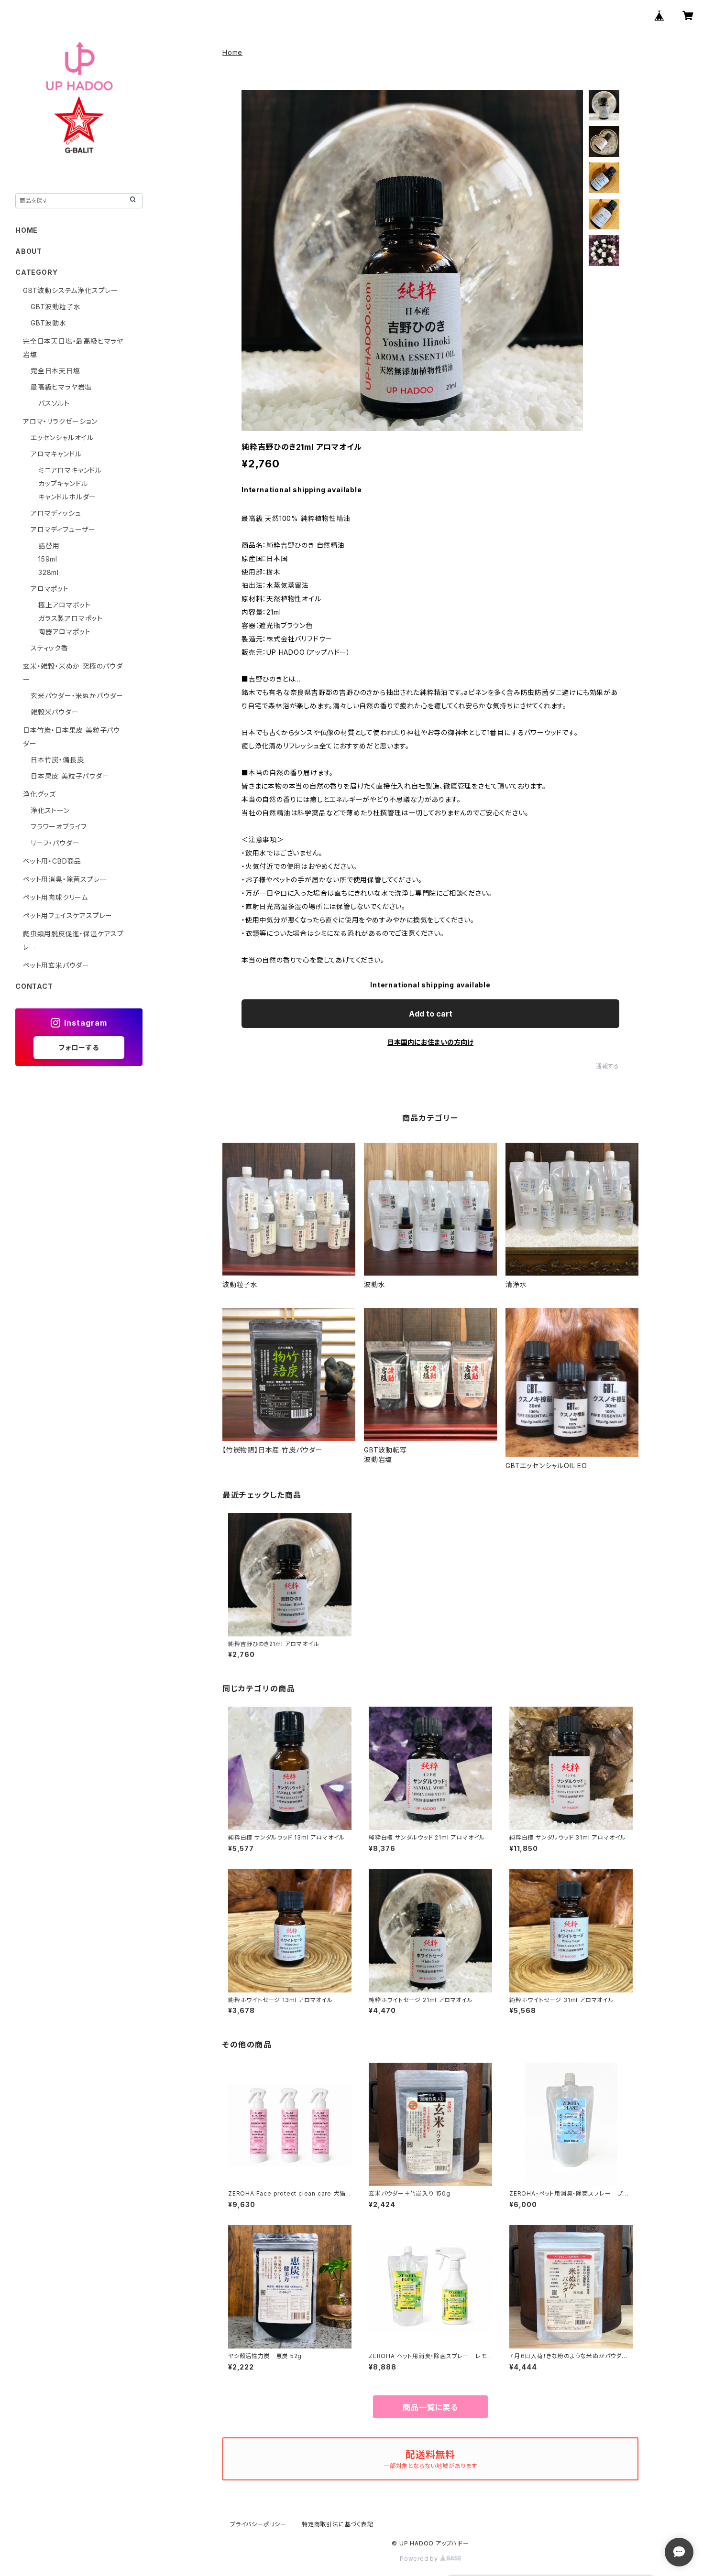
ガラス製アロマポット (71, 618)
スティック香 (49, 648)
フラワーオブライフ (59, 827)
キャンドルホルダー (67, 497)
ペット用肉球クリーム (55, 897)
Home (232, 52)
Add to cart (431, 1014)
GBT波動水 (49, 323)
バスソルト (54, 403)
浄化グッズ (39, 794)
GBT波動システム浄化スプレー (71, 290)
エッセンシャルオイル (62, 438)
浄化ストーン (50, 810)
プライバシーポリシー (258, 2524)
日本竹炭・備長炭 (57, 760)
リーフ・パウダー (55, 843)
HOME (27, 230)
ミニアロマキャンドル (70, 470)
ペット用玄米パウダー (56, 965)
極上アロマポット (64, 605)
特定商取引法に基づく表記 (338, 2524)
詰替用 (49, 546)
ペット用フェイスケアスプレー (68, 915)
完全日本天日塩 (55, 371)
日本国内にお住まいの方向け (430, 1042)
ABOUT (29, 251)
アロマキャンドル (56, 454)
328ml (49, 572)
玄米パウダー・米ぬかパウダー (77, 696)
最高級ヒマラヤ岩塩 (61, 387)
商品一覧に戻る (430, 2407)
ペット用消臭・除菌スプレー (65, 879)
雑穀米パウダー (55, 712)
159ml (48, 559)
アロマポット (50, 589)
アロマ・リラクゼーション (60, 421)
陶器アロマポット (64, 632)
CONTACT (34, 986)
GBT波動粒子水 (55, 307)
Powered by (420, 2559)
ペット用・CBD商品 (52, 861)
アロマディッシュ (56, 513)
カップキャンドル (63, 483)
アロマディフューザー (63, 529)
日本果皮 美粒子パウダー (70, 776)
